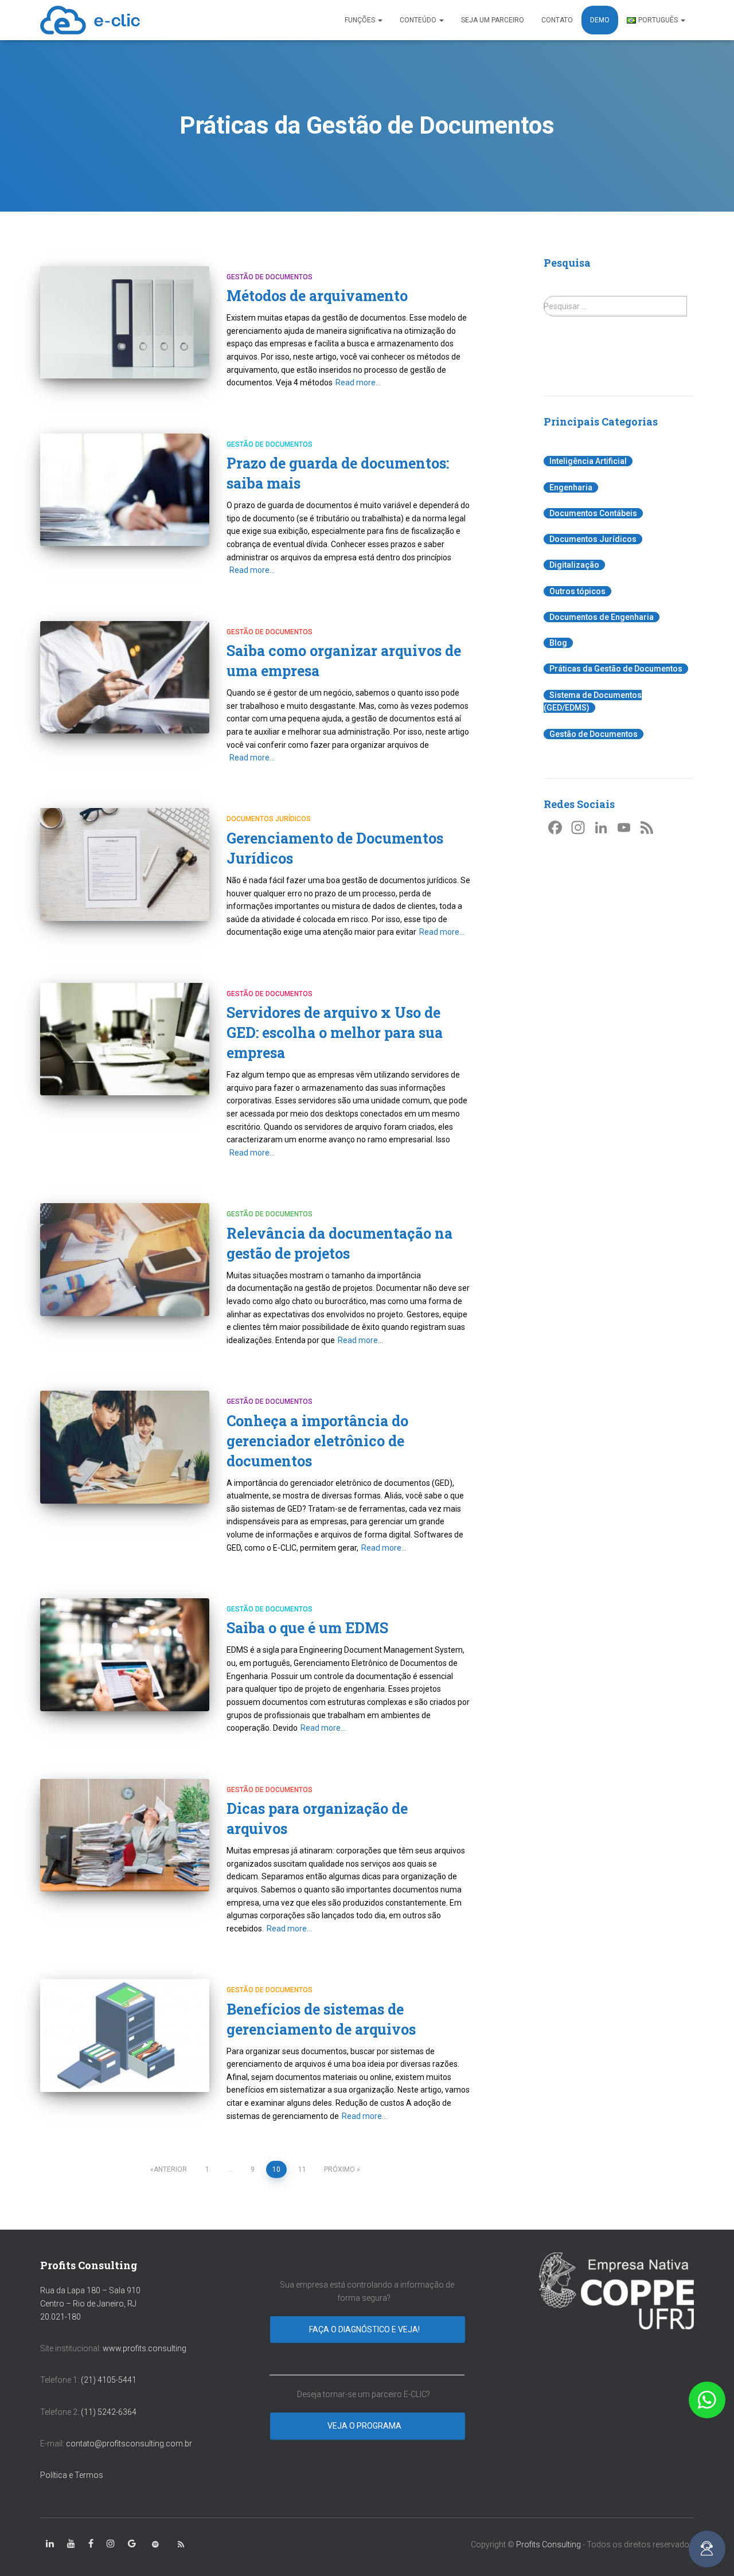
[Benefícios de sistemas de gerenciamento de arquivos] (125, 2036)
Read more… (358, 383)
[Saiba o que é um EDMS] (125, 1655)
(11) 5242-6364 (110, 2412)
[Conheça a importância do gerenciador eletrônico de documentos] (125, 1447)
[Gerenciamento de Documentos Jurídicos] (125, 864)
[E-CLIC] (90, 20)
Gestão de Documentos (270, 277)
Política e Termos (72, 2475)
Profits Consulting (548, 2544)
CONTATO (557, 20)
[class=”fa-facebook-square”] (91, 2544)
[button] (707, 2400)
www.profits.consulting (145, 2348)
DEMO (600, 20)
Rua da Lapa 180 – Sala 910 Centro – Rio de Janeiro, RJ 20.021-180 (90, 2303)
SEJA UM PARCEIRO (493, 20)
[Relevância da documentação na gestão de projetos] (125, 1260)
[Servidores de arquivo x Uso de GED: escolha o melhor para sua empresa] (125, 1039)
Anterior (170, 2169)
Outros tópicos (577, 591)
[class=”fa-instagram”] (111, 2544)
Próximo (339, 2169)
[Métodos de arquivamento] (125, 323)
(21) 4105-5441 (109, 2380)
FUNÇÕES (361, 20)
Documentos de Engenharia (602, 617)
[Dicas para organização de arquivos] (125, 1835)
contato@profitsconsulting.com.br (129, 2444)
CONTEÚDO (419, 20)
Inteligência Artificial (588, 461)
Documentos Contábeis (593, 513)
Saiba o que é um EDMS (307, 1628)
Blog (558, 643)
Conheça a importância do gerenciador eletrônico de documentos (317, 1441)
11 (302, 2169)
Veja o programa (365, 2426)
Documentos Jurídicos (269, 819)
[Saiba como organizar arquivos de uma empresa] (125, 678)
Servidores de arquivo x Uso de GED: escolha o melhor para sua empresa (335, 1033)
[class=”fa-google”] (132, 2544)
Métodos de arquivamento (317, 296)
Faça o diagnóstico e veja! (365, 2329)
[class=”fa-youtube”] (71, 2544)
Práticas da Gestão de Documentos (616, 669)
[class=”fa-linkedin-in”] (50, 2544)
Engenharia (571, 487)
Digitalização (574, 565)
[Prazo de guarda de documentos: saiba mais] (125, 490)
